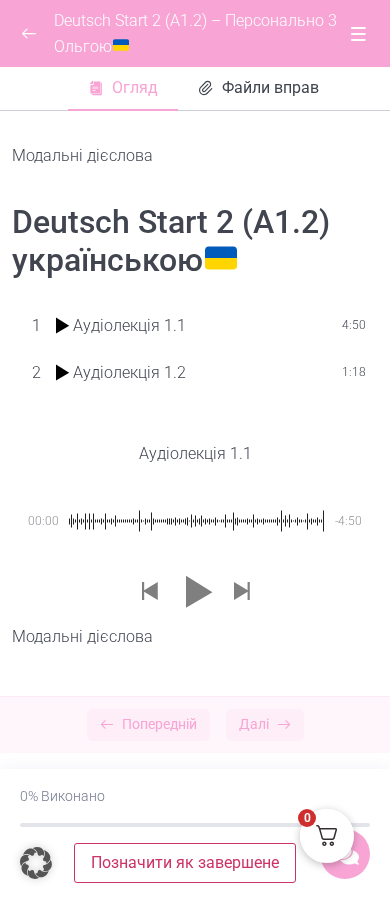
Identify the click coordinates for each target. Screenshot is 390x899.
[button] (149, 592)
